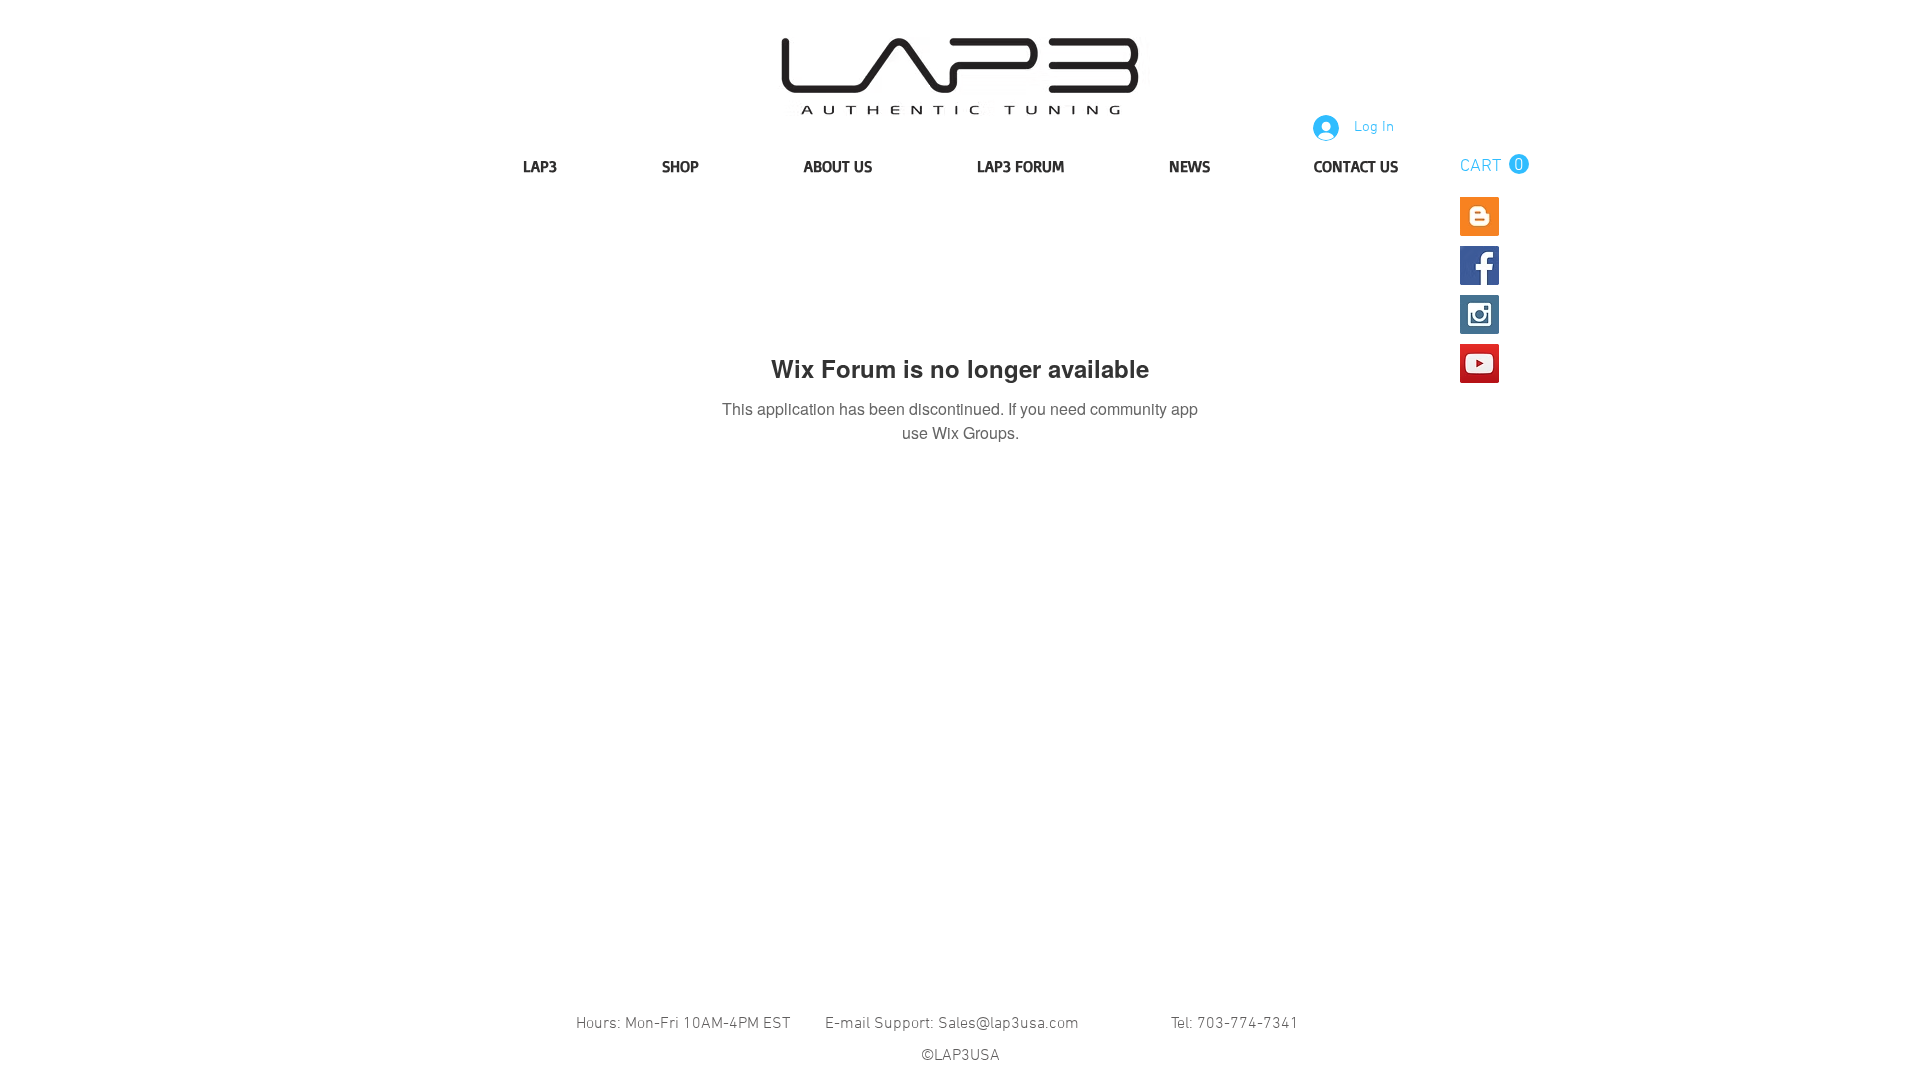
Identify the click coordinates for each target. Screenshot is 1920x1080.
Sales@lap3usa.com (1008, 1024)
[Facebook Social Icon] (1479, 265)
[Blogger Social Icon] (1479, 216)
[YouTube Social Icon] (1479, 363)
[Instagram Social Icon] (1479, 314)
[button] (1494, 164)
